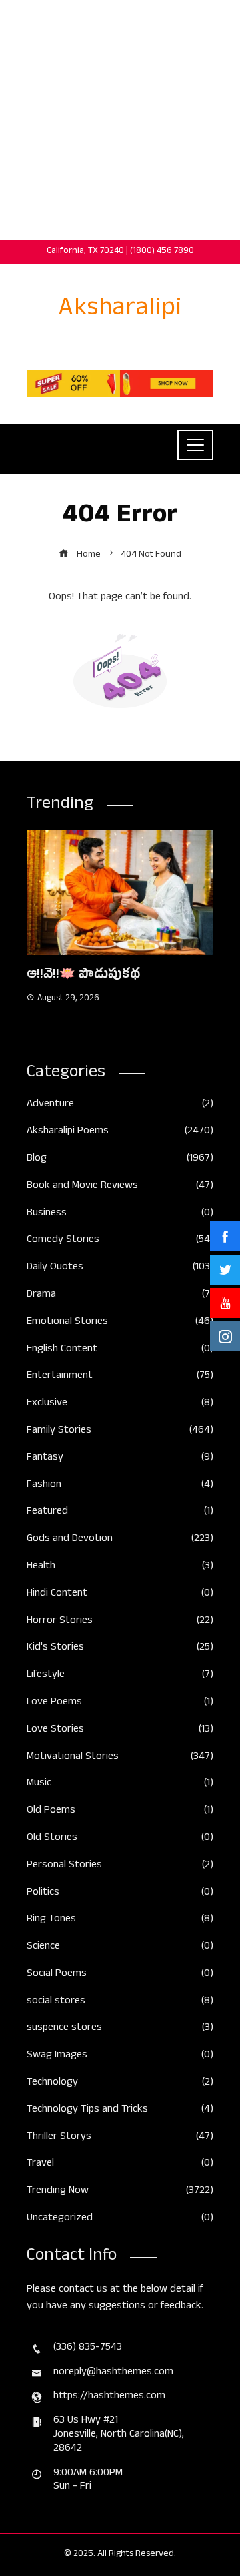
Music (120, 1784)
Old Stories (120, 1839)
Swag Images (120, 2056)
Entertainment (120, 1377)
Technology (120, 2084)
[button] (93, 1032)
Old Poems (120, 1812)
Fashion (120, 1486)
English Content (120, 1350)
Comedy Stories (120, 1241)
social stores (120, 2002)
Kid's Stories (120, 1649)
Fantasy (120, 1459)
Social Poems (120, 1975)
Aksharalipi (120, 311)
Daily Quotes (120, 1268)
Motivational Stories (120, 1758)
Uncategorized (120, 2219)
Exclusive (120, 1404)
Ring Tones (120, 1920)
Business (120, 1214)
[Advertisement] (120, 120)
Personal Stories (120, 1866)
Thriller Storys (120, 2138)
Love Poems (120, 1703)
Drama (120, 1296)
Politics (120, 1894)
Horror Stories (120, 1622)
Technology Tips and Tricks (120, 2111)
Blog (120, 1160)
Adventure (120, 1105)
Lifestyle (120, 1676)
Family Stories (120, 1432)
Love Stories (120, 1731)
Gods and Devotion (120, 1540)
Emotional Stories (120, 1323)
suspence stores (120, 2029)
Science (120, 1948)
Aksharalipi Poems (120, 1132)
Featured (120, 1513)
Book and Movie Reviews (120, 1187)
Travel (120, 2165)
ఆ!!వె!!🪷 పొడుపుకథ (84, 976)
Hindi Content (120, 1595)
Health (120, 1567)
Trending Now (120, 2192)
